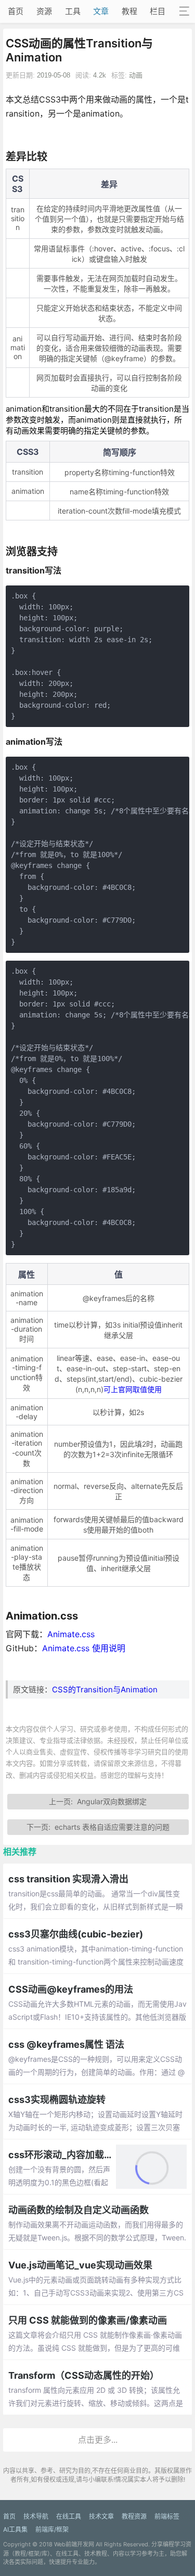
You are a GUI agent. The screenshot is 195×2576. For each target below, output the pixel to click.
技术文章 (101, 2516)
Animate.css (71, 1634)
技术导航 (36, 2516)
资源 (44, 11)
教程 (129, 11)
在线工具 (69, 2516)
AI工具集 (15, 2529)
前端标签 (167, 2516)
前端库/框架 (52, 2529)
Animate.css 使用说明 (84, 1648)
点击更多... (98, 2440)
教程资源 (134, 2516)
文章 (101, 11)
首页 (16, 11)
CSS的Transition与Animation (105, 1689)
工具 (73, 11)
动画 (136, 75)
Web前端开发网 (74, 2544)
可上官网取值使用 (133, 1389)
